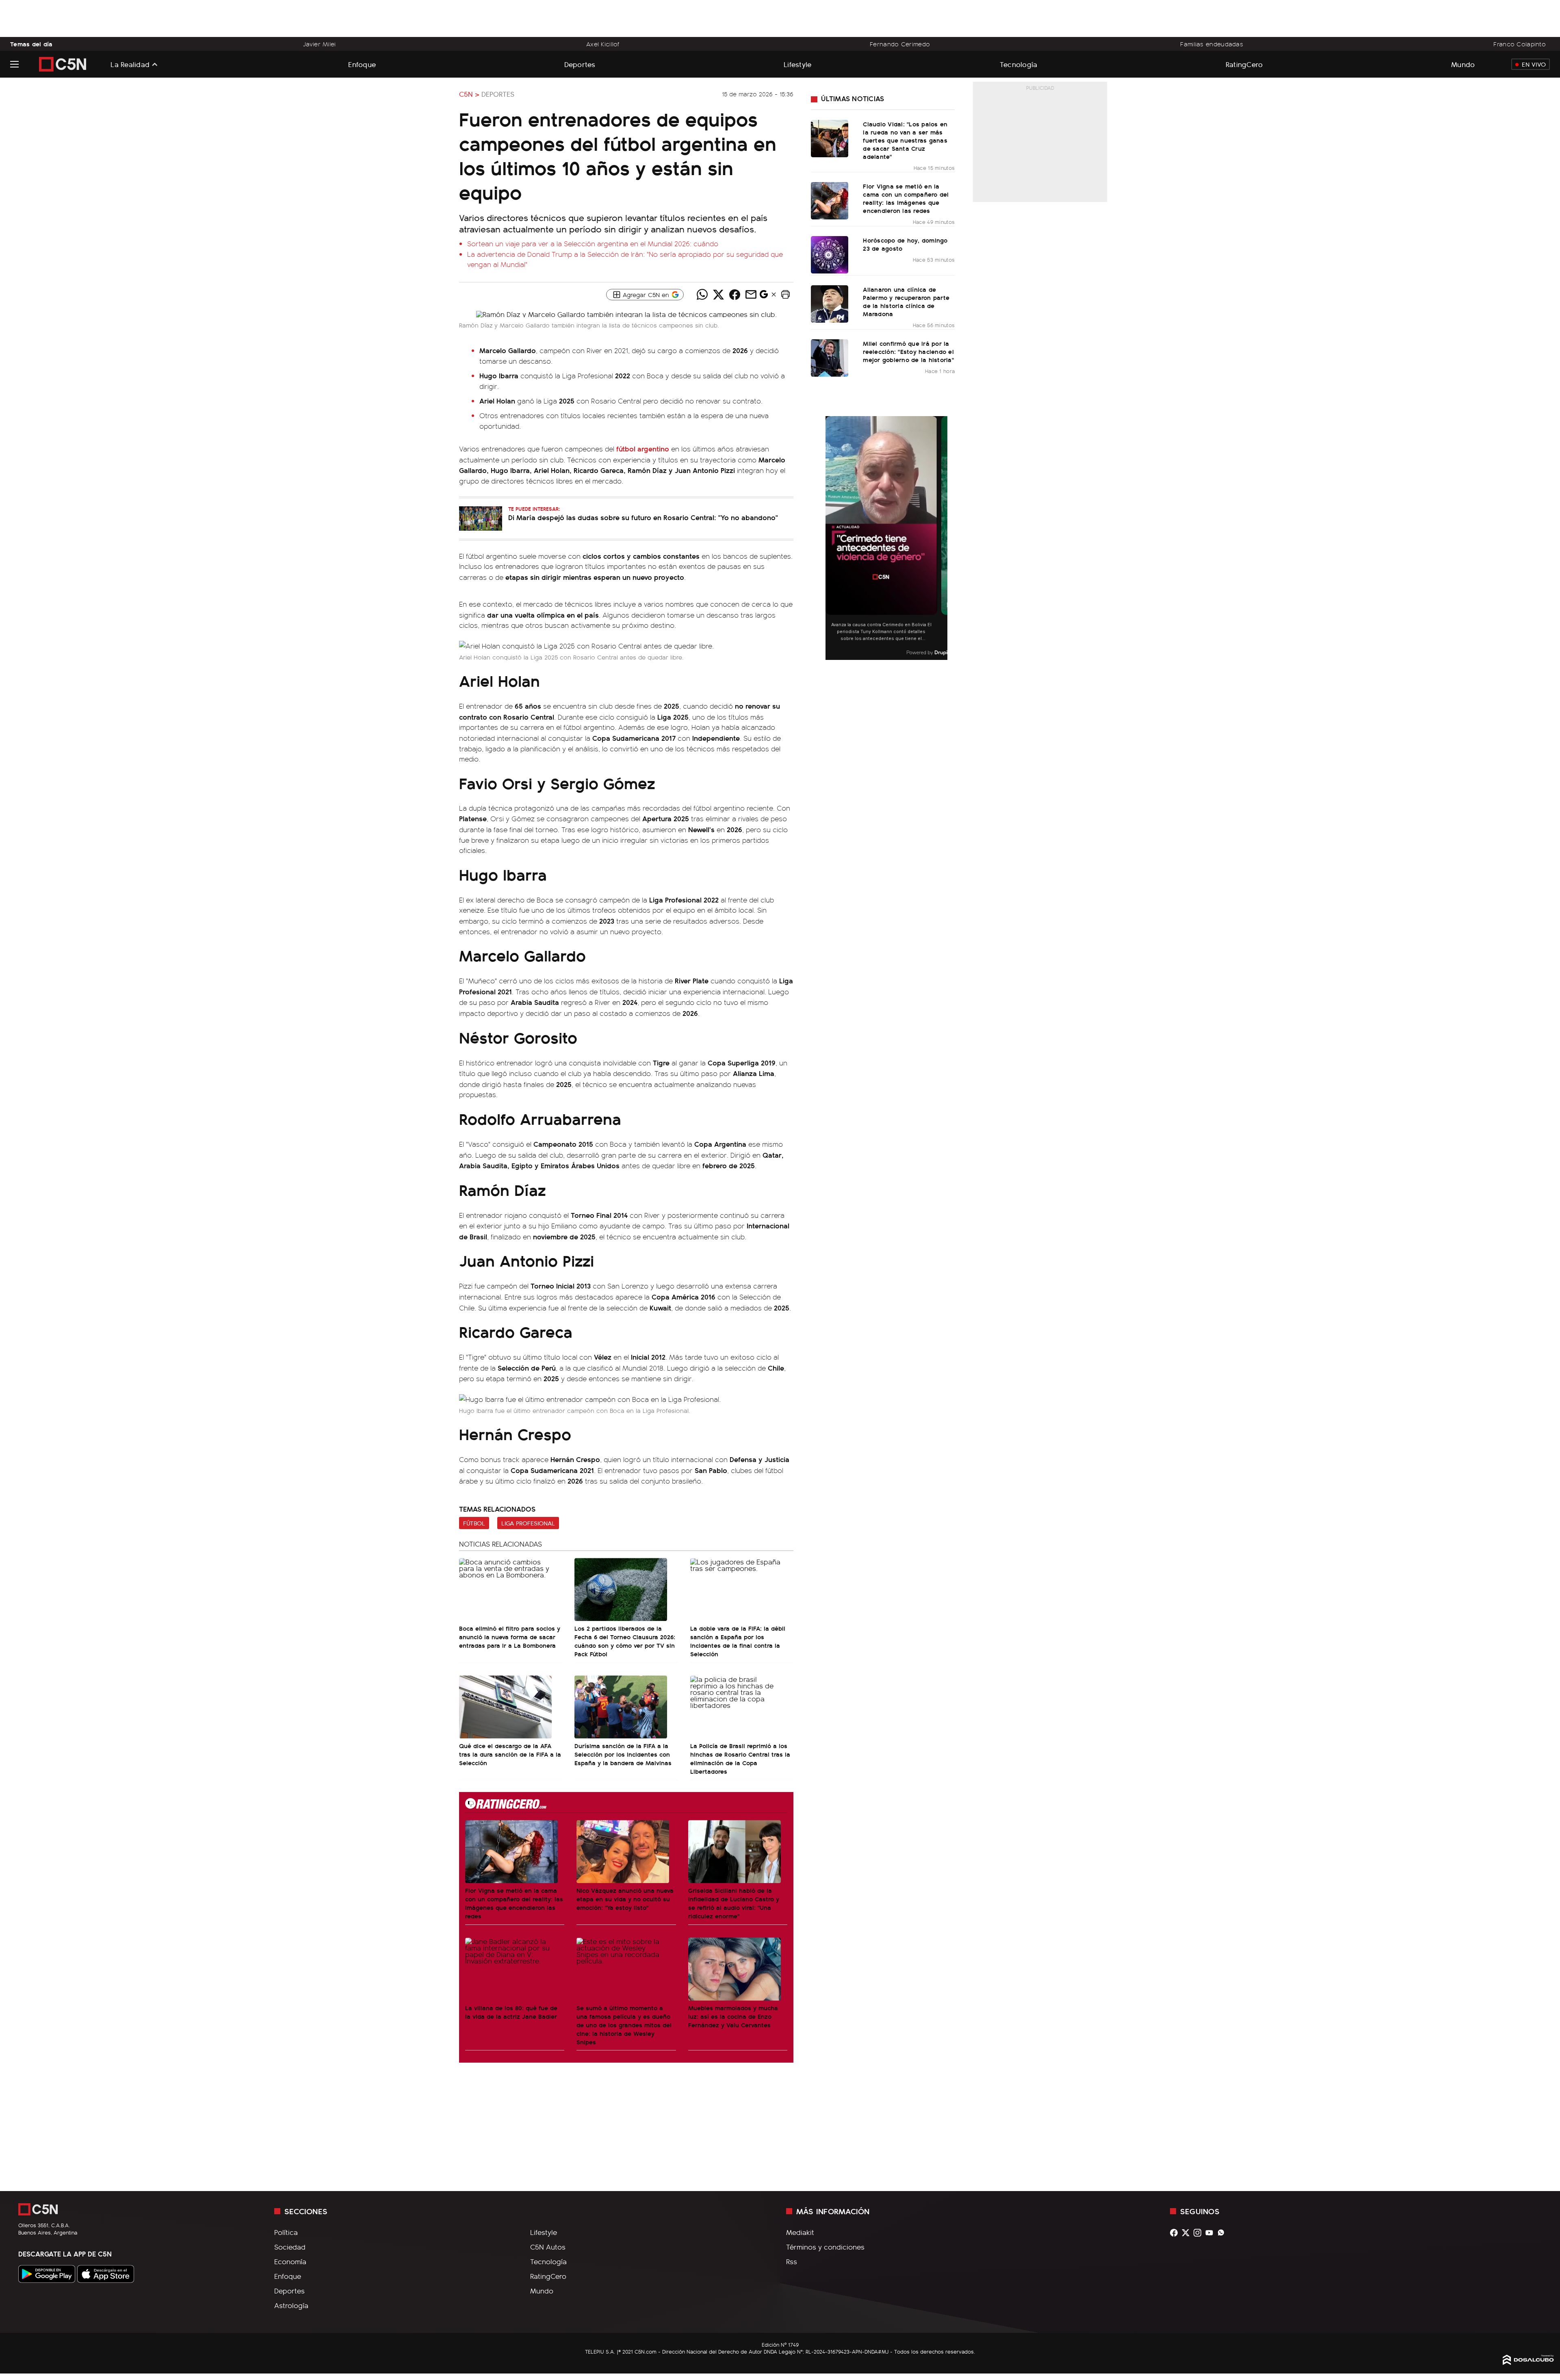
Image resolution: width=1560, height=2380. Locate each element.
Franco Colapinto (1520, 44)
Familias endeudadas (1212, 44)
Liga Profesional (528, 1523)
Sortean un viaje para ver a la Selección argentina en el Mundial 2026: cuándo (593, 243)
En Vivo (1534, 64)
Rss (792, 2261)
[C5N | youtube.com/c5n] (1211, 2233)
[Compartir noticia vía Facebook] (734, 295)
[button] (785, 295)
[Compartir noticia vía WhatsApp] (702, 295)
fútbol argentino (643, 448)
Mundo (1463, 64)
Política (286, 2232)
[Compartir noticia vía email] (751, 295)
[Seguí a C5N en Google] (764, 296)
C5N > (469, 94)
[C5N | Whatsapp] (1223, 2233)
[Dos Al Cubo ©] (1528, 2362)
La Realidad (130, 64)
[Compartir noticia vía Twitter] (718, 295)
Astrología (291, 2305)
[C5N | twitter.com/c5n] (1188, 2233)
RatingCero (1244, 64)
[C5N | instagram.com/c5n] (1199, 2233)
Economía (290, 2261)
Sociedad (290, 2247)
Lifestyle (797, 64)
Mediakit (800, 2232)
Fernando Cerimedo (900, 44)
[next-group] (942, 538)
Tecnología (1019, 64)
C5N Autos (548, 2247)
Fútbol (474, 1523)
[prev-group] (831, 538)
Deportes (580, 64)
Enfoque (362, 64)
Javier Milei (319, 44)
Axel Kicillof (603, 44)
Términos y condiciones (825, 2247)
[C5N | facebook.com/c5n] (1176, 2233)
